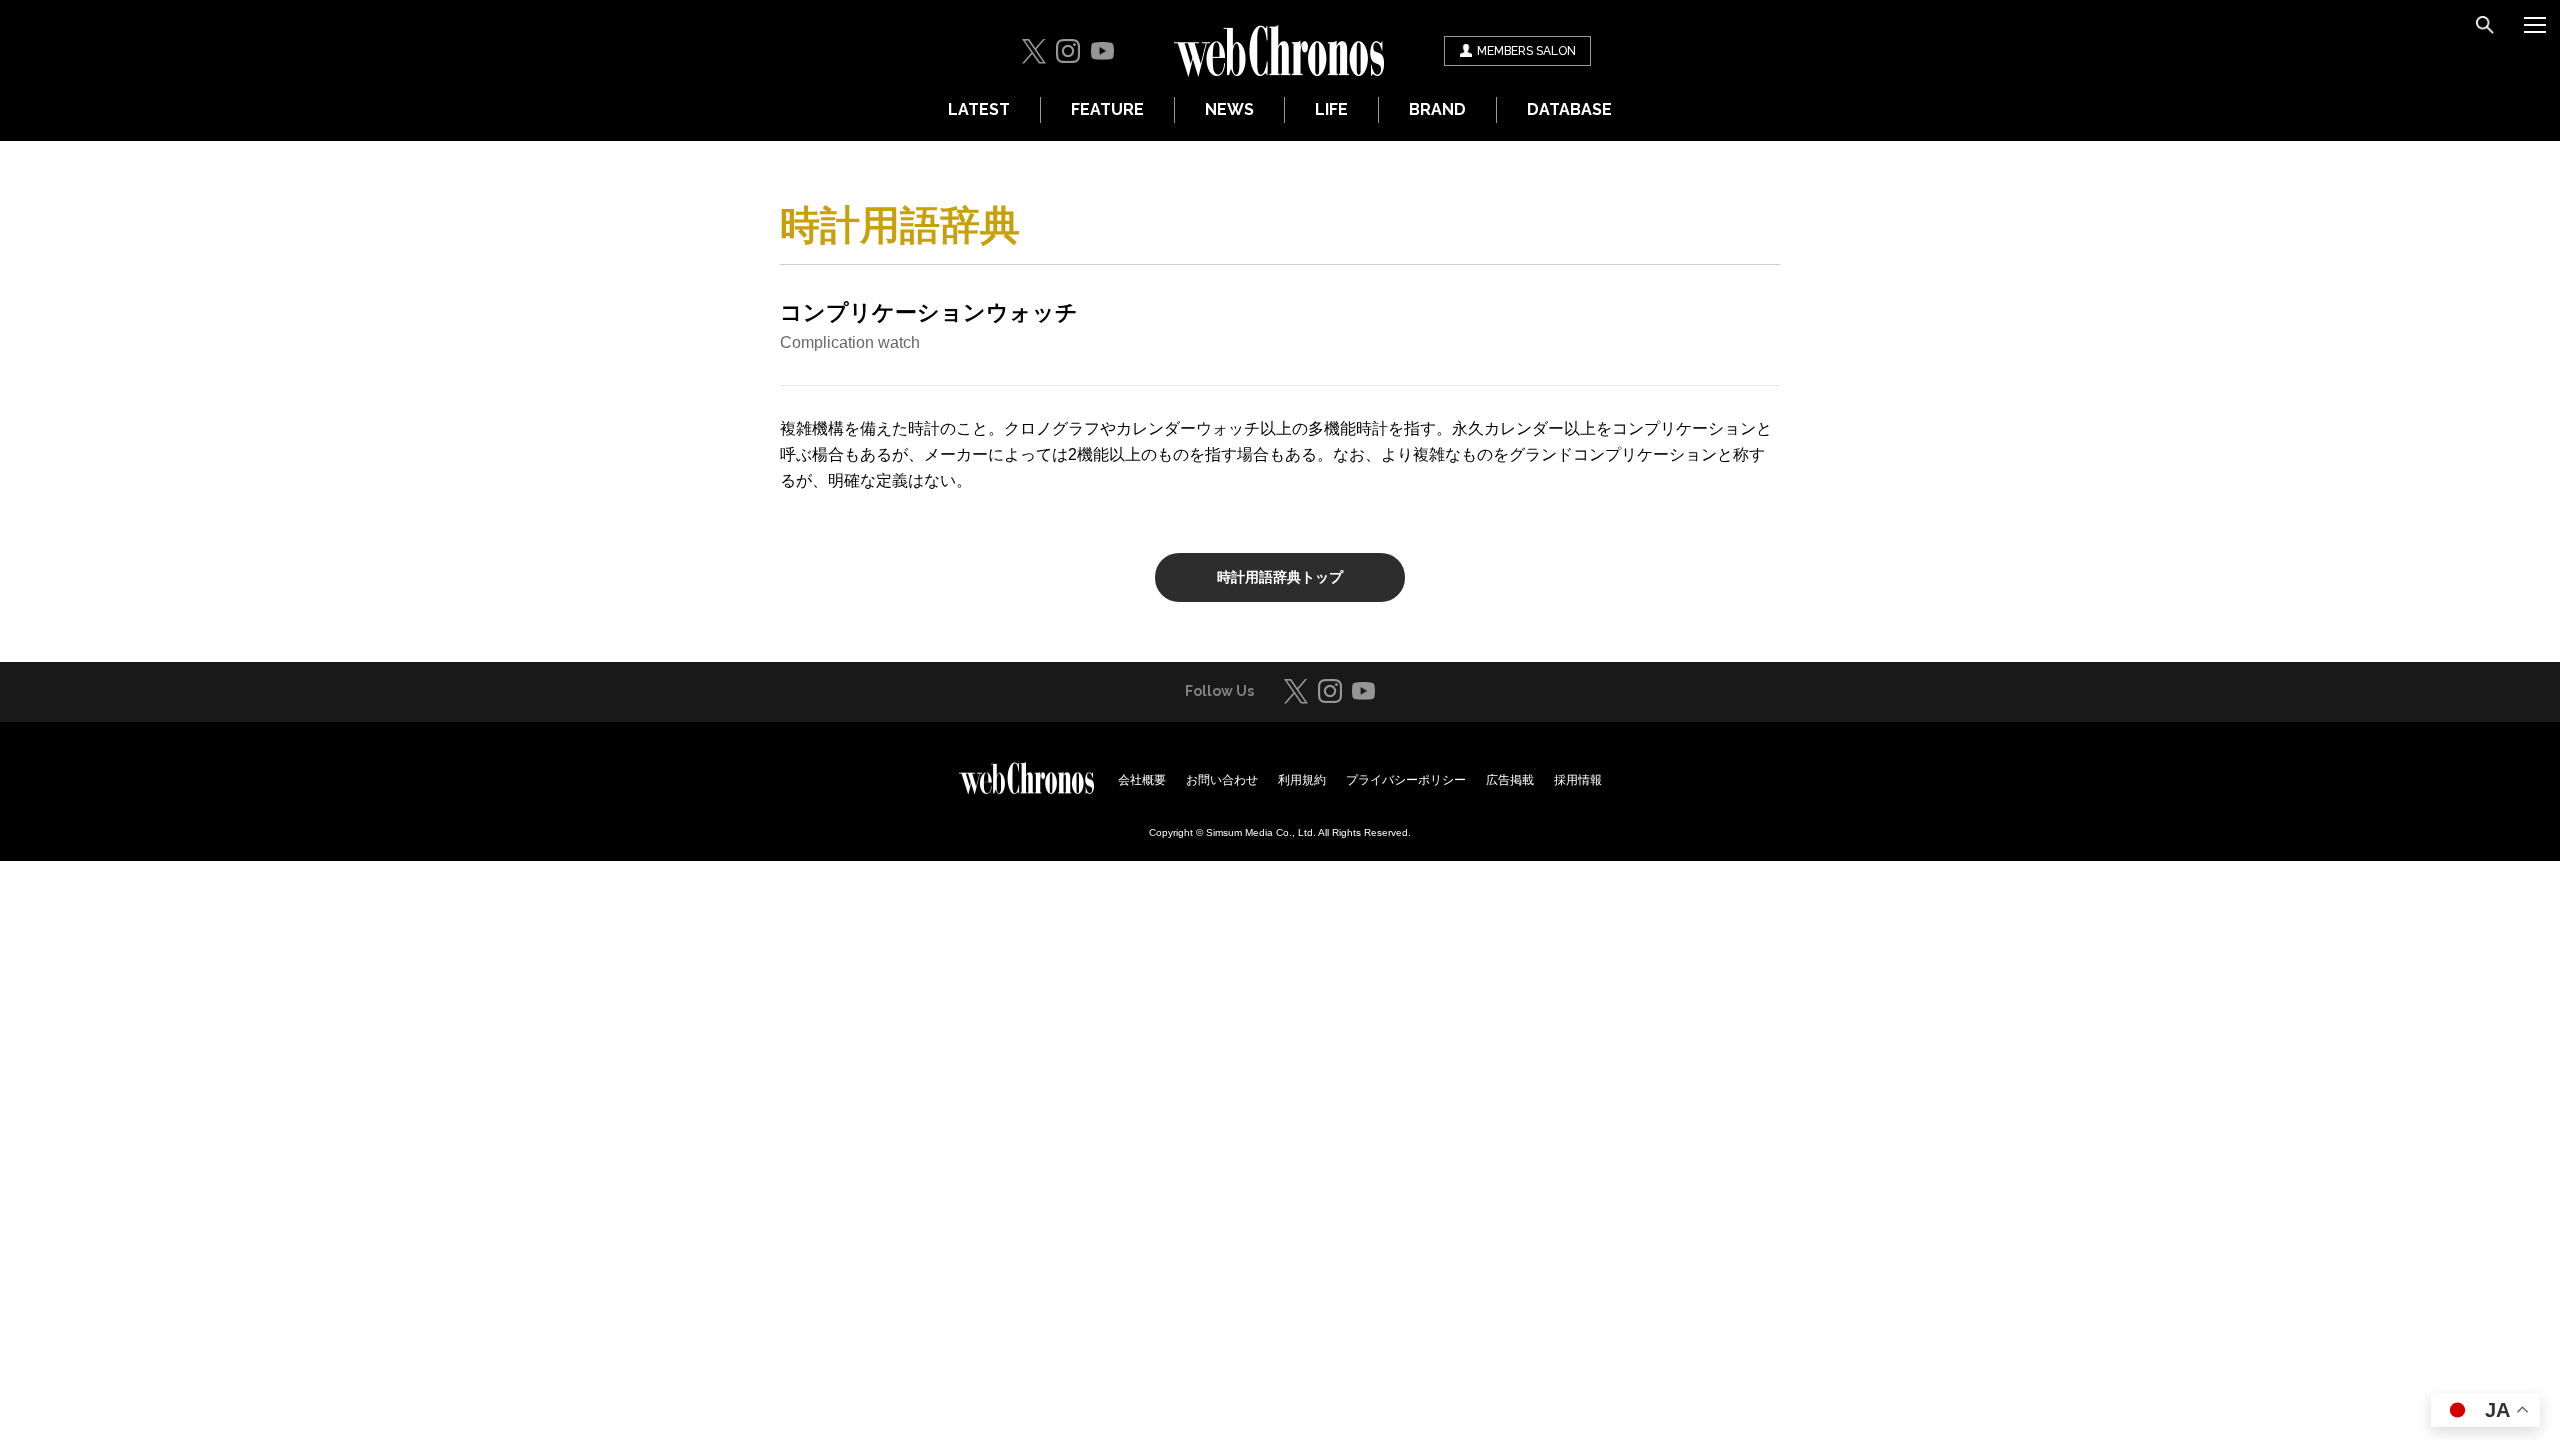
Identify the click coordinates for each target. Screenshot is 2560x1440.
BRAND (1437, 109)
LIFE (1331, 109)
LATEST (979, 109)
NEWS (1229, 109)
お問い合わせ (1222, 780)
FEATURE (1107, 109)
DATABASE (1569, 109)
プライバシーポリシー (1406, 780)
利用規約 (1302, 780)
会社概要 (1142, 780)
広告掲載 (1510, 780)
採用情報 (1578, 780)
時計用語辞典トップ (1280, 577)
